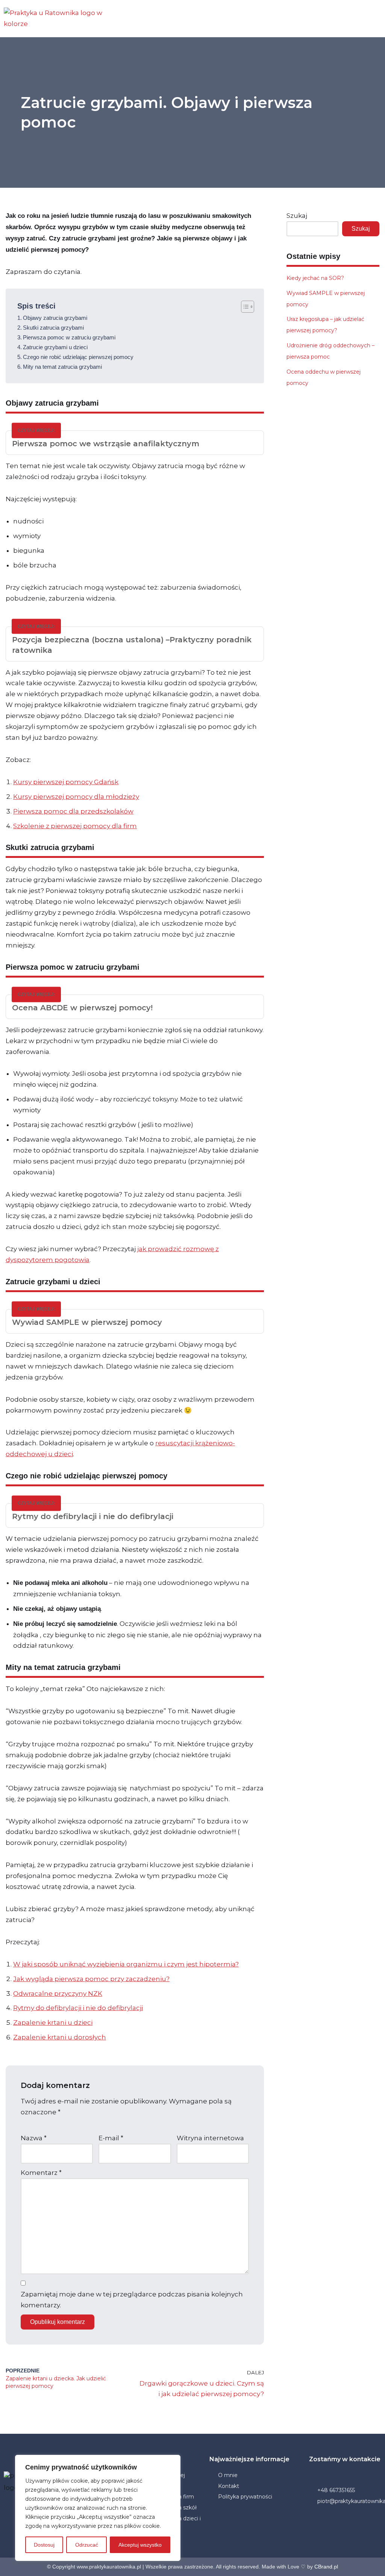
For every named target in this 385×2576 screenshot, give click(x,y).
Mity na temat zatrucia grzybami (62, 367)
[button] (256, 18)
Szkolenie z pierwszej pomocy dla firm (75, 826)
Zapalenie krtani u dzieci (53, 2022)
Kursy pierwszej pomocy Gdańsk (66, 782)
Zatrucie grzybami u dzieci (55, 347)
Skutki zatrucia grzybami (53, 328)
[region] (98, 2508)
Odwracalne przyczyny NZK (58, 1994)
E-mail (111, 2138)
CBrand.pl (326, 2567)
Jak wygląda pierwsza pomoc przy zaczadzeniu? (91, 1979)
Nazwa (34, 2138)
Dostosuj (44, 2545)
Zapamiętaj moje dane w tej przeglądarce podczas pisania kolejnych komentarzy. (132, 2300)
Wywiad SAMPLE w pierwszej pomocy (88, 1322)
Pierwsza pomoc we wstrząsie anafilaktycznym (106, 444)
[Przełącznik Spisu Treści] (244, 307)
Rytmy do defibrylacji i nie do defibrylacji (94, 1516)
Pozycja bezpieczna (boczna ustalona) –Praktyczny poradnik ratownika (132, 645)
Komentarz (41, 2173)
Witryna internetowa (210, 2138)
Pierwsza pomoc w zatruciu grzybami (69, 337)
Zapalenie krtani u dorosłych (60, 2037)
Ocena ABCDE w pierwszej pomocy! (82, 1008)
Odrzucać (87, 2545)
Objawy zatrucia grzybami (55, 318)
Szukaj (297, 216)
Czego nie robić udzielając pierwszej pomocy (78, 357)
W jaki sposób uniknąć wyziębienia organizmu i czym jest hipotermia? (126, 1964)
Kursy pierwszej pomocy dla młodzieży (76, 797)
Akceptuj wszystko (140, 2545)
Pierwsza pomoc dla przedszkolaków (73, 811)
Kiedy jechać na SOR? (315, 278)
